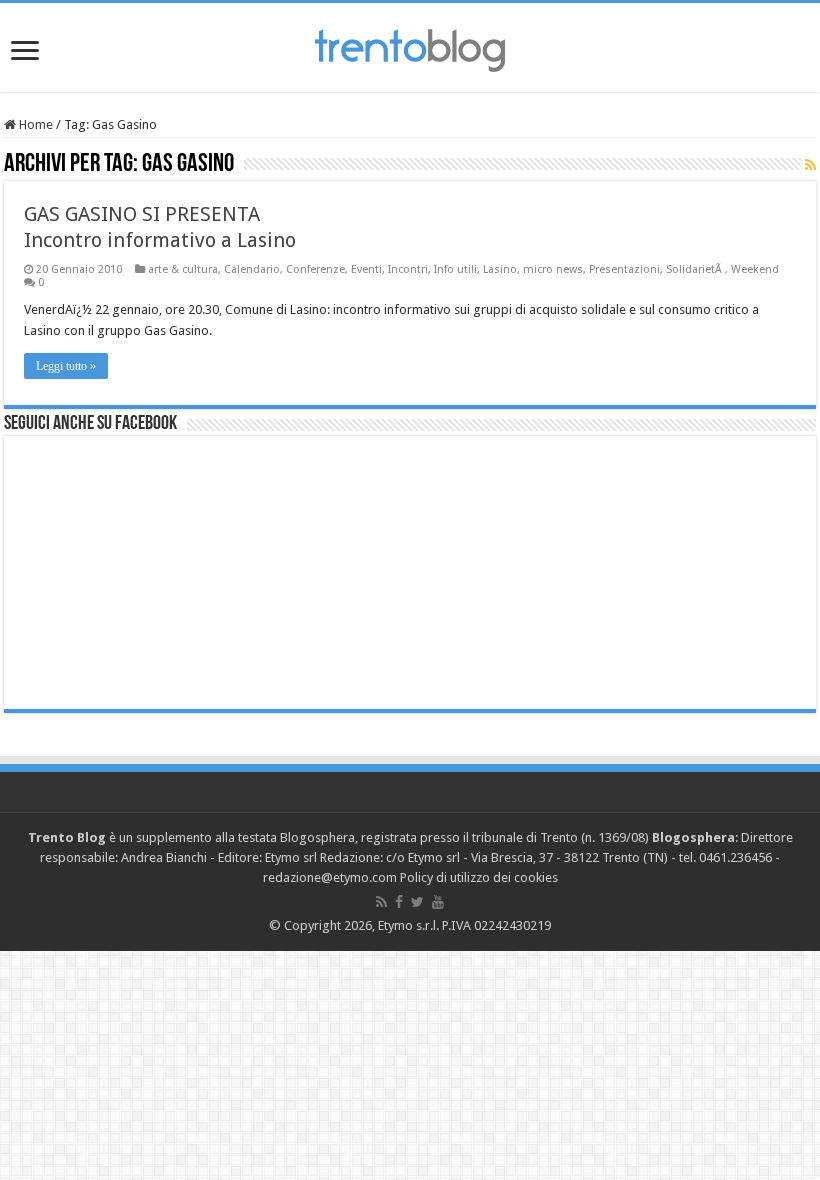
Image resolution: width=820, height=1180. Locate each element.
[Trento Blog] (410, 47)
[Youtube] (438, 902)
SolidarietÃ (695, 269)
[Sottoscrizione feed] (810, 165)
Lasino (500, 269)
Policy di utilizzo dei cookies (479, 877)
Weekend (755, 269)
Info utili (455, 269)
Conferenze (315, 269)
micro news (553, 269)
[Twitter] (417, 902)
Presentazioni (624, 269)
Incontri (408, 269)
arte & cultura (183, 269)
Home (34, 124)
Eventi (366, 269)
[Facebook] (399, 902)
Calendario (252, 269)
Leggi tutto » (66, 366)
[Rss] (381, 902)
